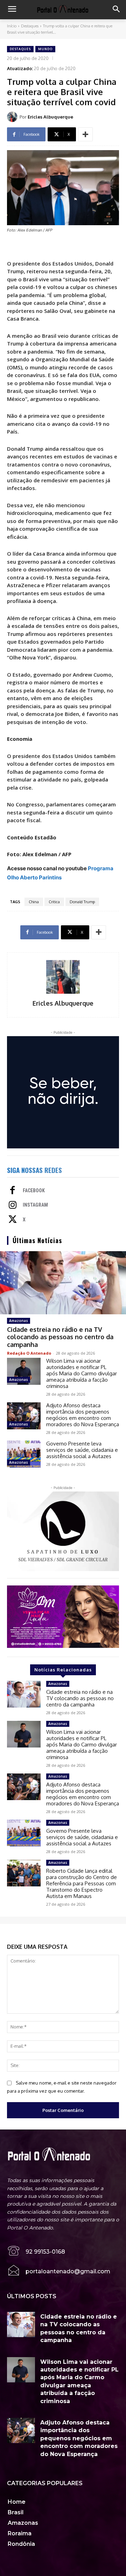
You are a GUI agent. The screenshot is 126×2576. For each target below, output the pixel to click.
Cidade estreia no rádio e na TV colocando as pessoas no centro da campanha (60, 1337)
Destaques (30, 26)
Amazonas (19, 1321)
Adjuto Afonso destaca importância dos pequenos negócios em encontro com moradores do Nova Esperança (83, 1415)
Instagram (35, 1205)
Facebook (34, 1190)
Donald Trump (82, 902)
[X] (13, 1220)
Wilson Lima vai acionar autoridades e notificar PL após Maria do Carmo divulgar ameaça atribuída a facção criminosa (82, 1373)
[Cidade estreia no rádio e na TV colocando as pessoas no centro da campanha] (63, 1283)
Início (12, 26)
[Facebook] (13, 1191)
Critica (54, 902)
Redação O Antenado (29, 1353)
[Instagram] (13, 1206)
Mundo (45, 49)
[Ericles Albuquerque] (13, 117)
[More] (85, 134)
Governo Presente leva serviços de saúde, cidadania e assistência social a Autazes (82, 1450)
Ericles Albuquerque (50, 117)
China (34, 902)
